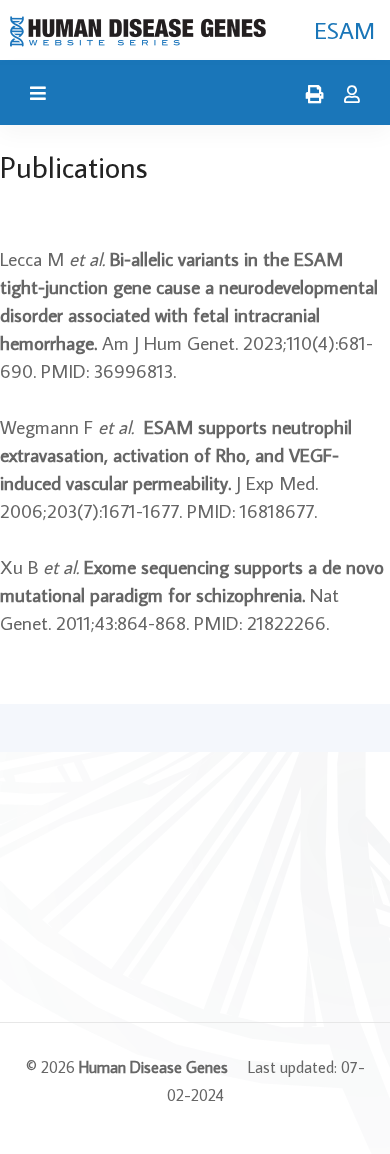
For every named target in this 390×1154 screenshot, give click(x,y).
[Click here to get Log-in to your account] (347, 95)
